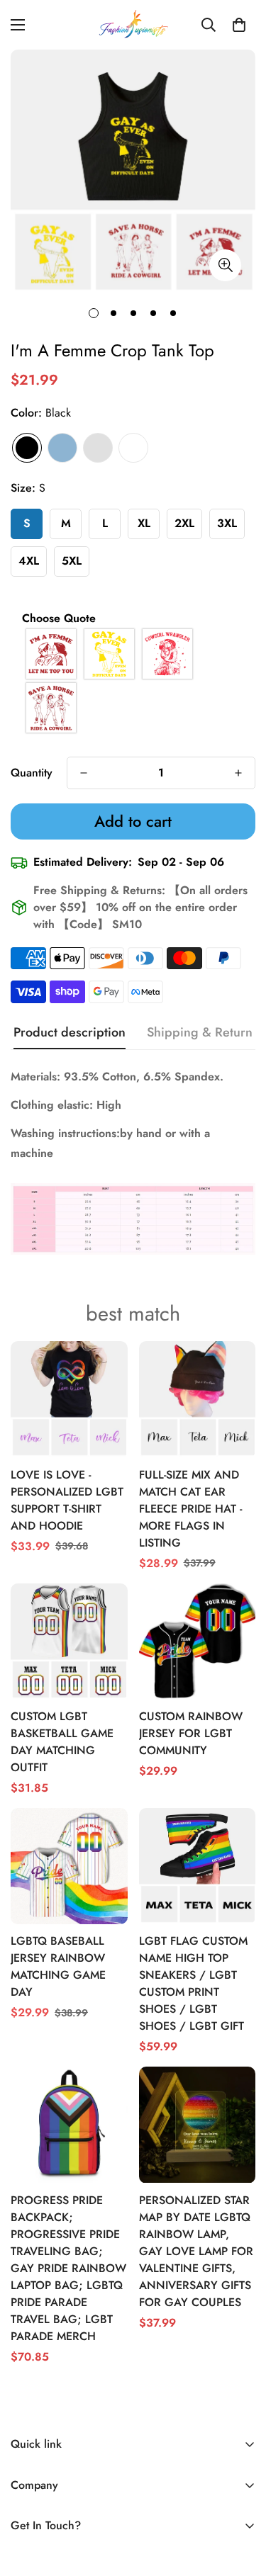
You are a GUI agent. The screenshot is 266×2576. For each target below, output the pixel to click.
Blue (62, 448)
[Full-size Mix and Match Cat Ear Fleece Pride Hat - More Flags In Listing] (198, 1399)
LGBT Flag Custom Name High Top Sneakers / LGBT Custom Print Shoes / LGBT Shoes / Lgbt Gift (193, 1983)
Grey (98, 448)
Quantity (32, 773)
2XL (184, 523)
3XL (227, 523)
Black (27, 448)
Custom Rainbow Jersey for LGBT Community (191, 1733)
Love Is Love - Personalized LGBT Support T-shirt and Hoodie (67, 1500)
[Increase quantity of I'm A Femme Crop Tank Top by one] (238, 773)
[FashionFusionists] (133, 25)
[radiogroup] (133, 681)
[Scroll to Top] (240, 2501)
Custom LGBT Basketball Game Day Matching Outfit (62, 1742)
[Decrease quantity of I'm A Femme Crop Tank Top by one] (84, 773)
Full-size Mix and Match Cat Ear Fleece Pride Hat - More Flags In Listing (190, 1509)
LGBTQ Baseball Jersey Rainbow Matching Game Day (58, 1966)
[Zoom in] (225, 265)
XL (144, 523)
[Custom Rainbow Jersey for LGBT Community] (198, 1642)
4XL (29, 561)
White (133, 448)
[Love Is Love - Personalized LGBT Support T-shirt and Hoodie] (69, 1399)
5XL (72, 561)
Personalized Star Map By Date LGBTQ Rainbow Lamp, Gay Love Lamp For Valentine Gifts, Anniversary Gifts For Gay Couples (196, 2251)
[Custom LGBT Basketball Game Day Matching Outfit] (69, 1642)
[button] (239, 25)
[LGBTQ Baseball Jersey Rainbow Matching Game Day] (69, 1866)
